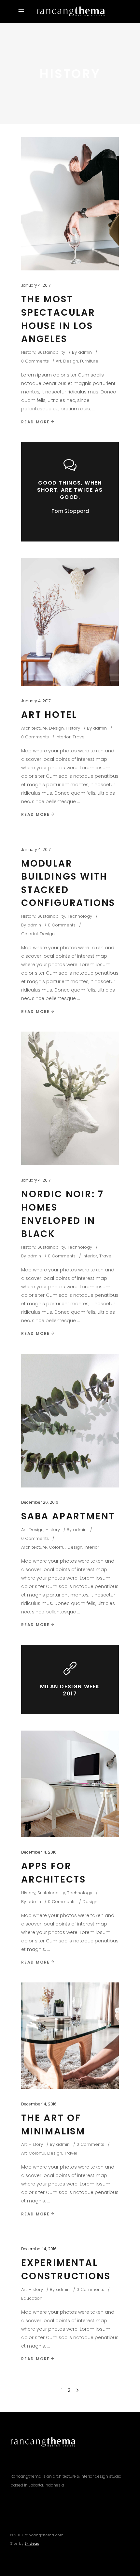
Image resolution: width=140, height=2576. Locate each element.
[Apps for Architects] (70, 1784)
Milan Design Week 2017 (70, 1690)
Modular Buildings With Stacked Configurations (68, 883)
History (28, 352)
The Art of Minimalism (53, 2125)
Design (71, 361)
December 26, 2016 (40, 1502)
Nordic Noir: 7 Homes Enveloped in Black (63, 1214)
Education (32, 2298)
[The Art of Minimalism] (70, 2036)
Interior (63, 737)
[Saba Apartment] (70, 1421)
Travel (79, 737)
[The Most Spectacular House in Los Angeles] (70, 204)
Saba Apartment (68, 1516)
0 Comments (35, 361)
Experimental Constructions (66, 2269)
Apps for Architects (54, 1873)
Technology (80, 916)
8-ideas (32, 2544)
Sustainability (51, 352)
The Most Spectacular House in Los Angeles (58, 319)
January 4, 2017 (36, 285)
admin (85, 352)
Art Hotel (49, 715)
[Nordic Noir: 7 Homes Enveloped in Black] (70, 1098)
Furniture (89, 361)
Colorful (29, 934)
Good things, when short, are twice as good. (70, 490)
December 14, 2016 (39, 1852)
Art (58, 361)
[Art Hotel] (70, 622)
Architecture (34, 728)
